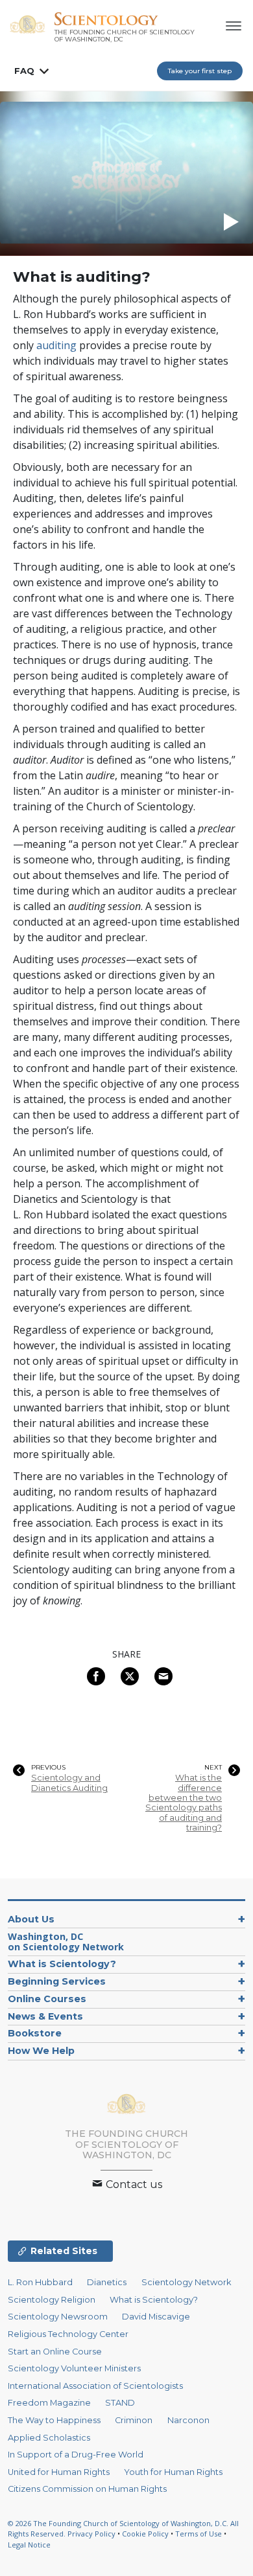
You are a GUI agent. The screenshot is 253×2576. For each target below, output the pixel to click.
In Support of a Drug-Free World (76, 2455)
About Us (31, 1919)
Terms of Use (199, 2534)
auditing (56, 345)
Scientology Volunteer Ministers (74, 2368)
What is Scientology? (62, 1964)
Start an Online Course (55, 2352)
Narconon (188, 2420)
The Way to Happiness (54, 2420)
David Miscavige (156, 2317)
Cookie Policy (145, 2534)
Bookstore (35, 2033)
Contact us (133, 2184)
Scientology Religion (52, 2300)
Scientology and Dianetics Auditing (69, 1783)
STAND (120, 2403)
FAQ (24, 71)
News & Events (45, 2016)
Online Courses (47, 1999)
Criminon (134, 2420)
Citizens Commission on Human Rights (87, 2489)
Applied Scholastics (49, 2438)
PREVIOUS (48, 1768)
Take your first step (200, 71)
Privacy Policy (91, 2534)
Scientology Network (186, 2282)
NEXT (213, 1768)
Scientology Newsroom (58, 2317)
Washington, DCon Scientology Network (66, 1942)
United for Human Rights (59, 2472)
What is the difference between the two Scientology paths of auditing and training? (184, 1803)
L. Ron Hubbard (40, 2282)
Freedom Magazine (49, 2403)
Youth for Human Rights (173, 2472)
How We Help (41, 2051)
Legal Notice (29, 2545)
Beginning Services (57, 1981)
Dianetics (107, 2282)
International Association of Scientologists (95, 2386)
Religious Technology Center (68, 2334)
